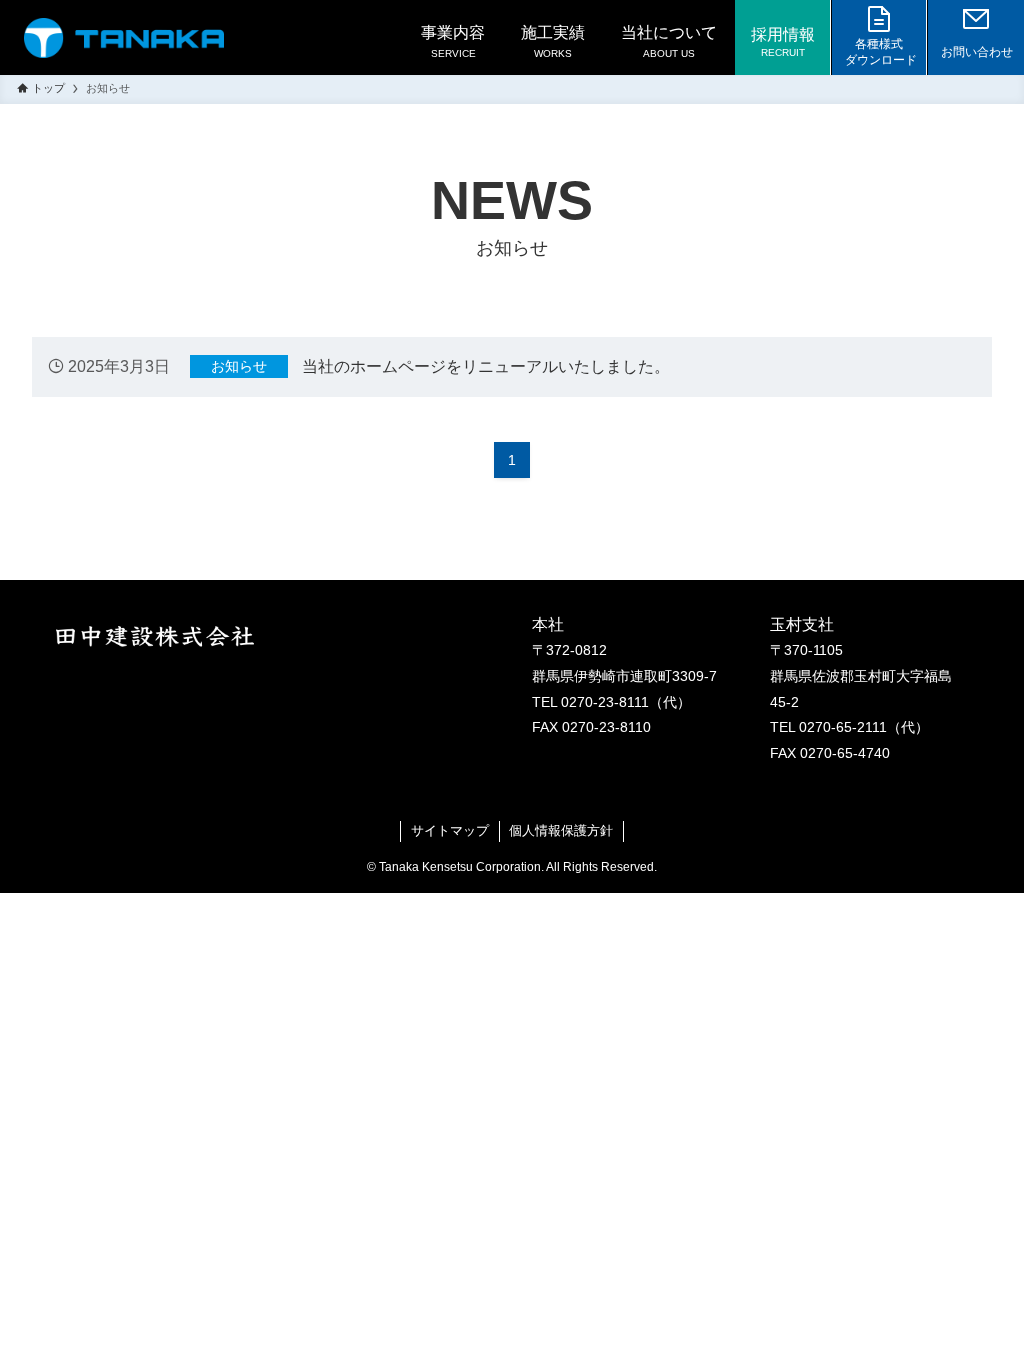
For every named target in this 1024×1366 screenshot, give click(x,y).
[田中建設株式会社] (124, 38)
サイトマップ (450, 830)
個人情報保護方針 (561, 830)
